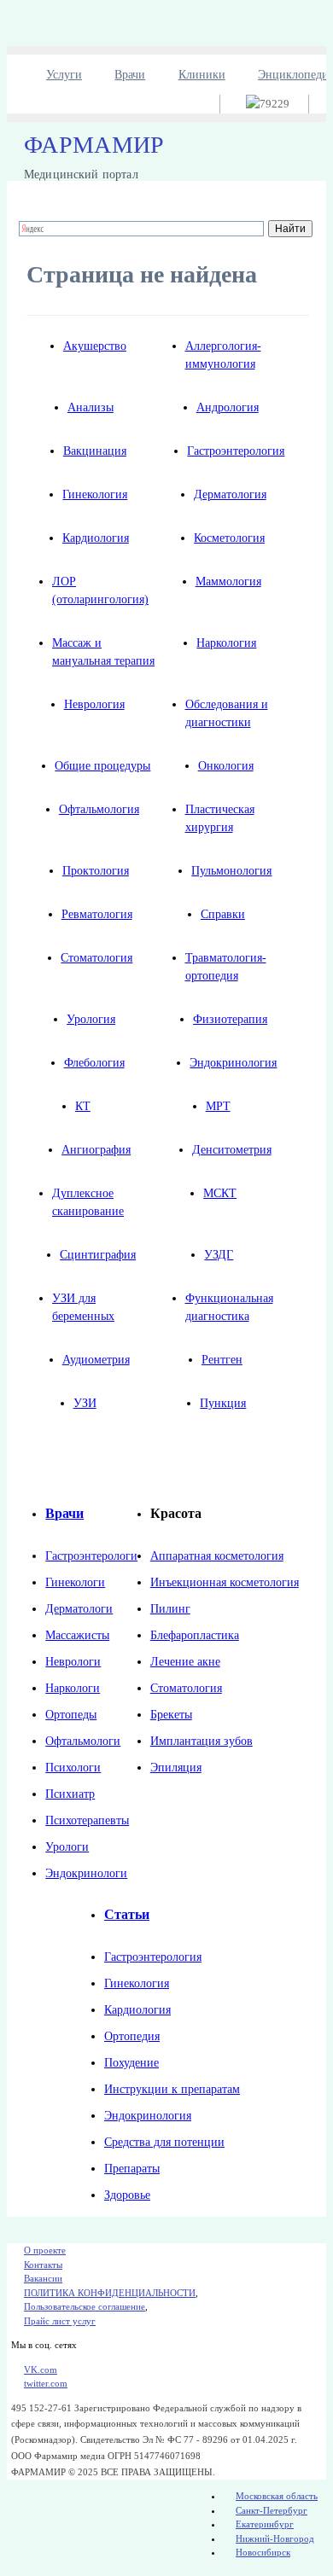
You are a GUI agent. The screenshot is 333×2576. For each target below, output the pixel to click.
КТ (83, 1106)
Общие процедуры (102, 766)
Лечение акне (185, 1662)
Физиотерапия (230, 1019)
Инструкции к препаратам (172, 2089)
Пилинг (170, 1609)
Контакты (43, 2265)
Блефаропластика (195, 1635)
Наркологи (73, 1688)
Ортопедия (132, 2036)
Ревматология (97, 914)
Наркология (226, 643)
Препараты (132, 2169)
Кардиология (96, 538)
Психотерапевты (87, 1820)
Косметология (229, 538)
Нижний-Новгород (275, 2538)
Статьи (127, 1914)
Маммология (228, 581)
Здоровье (127, 2195)
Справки (223, 914)
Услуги (64, 75)
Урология (91, 1019)
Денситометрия (232, 1150)
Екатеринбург (265, 2524)
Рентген (222, 1360)
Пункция (223, 1403)
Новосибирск (263, 2552)
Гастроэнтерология (236, 451)
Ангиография (96, 1150)
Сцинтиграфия (98, 1255)
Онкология (226, 766)
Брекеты (171, 1715)
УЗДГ (219, 1255)
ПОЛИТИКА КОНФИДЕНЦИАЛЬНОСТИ (110, 2293)
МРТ (218, 1106)
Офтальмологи (83, 1741)
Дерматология (230, 494)
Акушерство (95, 346)
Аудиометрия (96, 1360)
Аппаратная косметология (217, 1556)
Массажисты (77, 1635)
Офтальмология (99, 809)
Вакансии (43, 2278)
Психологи (73, 1768)
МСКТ (220, 1193)
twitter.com (46, 2383)
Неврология (94, 704)
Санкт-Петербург (272, 2510)
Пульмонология (231, 871)
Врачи (130, 75)
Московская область (277, 2496)
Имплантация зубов (202, 1741)
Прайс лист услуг (60, 2321)
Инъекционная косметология (225, 1582)
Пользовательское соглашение (85, 2306)
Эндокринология (233, 1063)
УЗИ (85, 1403)
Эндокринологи (86, 1873)
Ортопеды (71, 1715)
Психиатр (70, 1794)
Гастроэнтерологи (91, 1556)
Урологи (67, 1847)
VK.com (41, 2370)
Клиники (202, 75)
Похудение (131, 2063)
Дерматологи (79, 1609)
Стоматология (96, 958)
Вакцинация (95, 451)
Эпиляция (176, 1768)
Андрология (228, 407)
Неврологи (73, 1662)
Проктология (96, 871)
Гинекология (95, 494)
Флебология (94, 1063)
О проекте (45, 2250)
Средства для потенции (164, 2142)
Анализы (91, 407)
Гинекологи (75, 1582)
